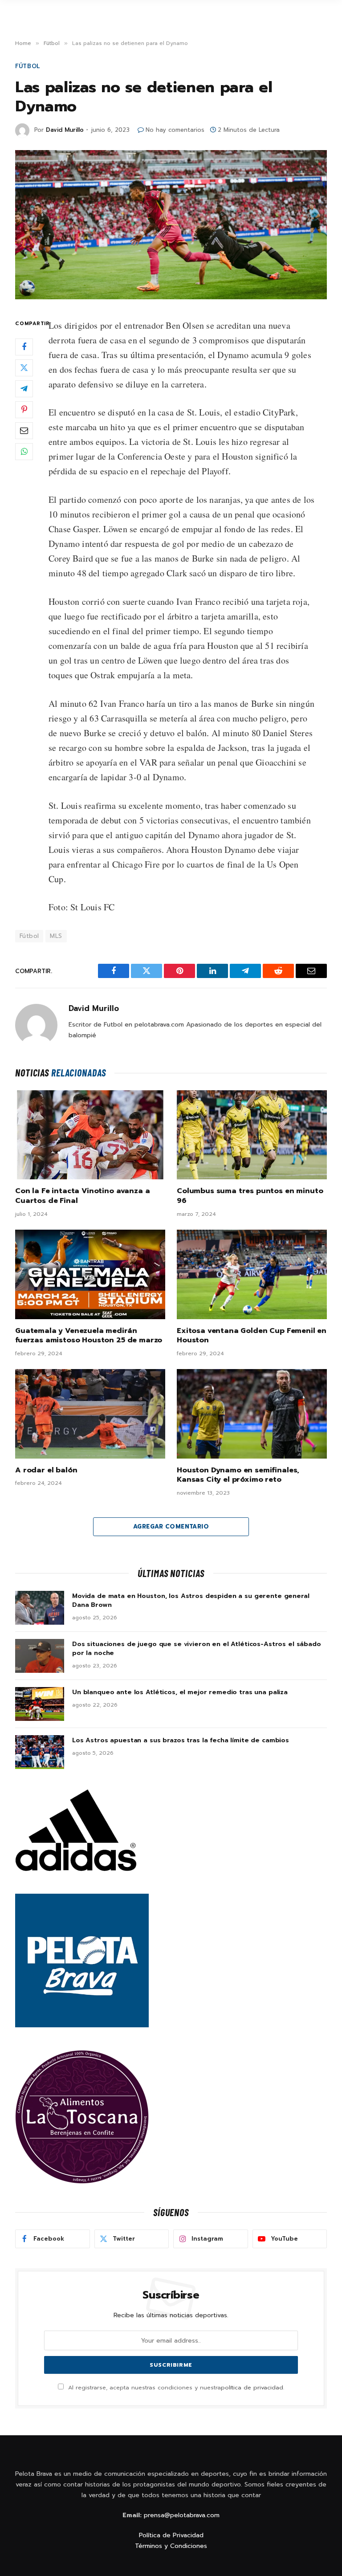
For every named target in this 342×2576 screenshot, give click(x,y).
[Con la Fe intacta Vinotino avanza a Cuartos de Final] (90, 1135)
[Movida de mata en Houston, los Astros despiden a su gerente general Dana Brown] (40, 1608)
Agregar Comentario (171, 1526)
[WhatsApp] (24, 452)
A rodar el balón (46, 1471)
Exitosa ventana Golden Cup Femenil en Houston (252, 1336)
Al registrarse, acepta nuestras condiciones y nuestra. (175, 2387)
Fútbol (28, 66)
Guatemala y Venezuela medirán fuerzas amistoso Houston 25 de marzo (89, 1336)
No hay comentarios (175, 130)
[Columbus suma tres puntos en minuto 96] (252, 1135)
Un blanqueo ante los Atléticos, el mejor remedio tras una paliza (180, 1692)
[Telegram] (24, 389)
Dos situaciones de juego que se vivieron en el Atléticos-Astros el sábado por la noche (197, 1649)
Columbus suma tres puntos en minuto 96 (250, 1196)
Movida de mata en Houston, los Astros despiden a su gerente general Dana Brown (191, 1601)
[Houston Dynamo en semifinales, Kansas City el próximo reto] (252, 1414)
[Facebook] (24, 347)
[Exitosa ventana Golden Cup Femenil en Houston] (252, 1274)
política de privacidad (252, 2387)
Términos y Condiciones (171, 2546)
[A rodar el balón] (90, 1414)
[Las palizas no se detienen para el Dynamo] (171, 225)
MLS (56, 936)
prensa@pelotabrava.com (182, 2515)
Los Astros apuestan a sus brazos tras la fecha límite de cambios (181, 1740)
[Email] (24, 431)
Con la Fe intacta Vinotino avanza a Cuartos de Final (82, 1196)
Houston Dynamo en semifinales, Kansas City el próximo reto (238, 1475)
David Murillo (65, 130)
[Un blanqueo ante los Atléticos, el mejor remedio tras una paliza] (40, 1704)
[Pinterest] (24, 410)
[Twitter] (24, 368)
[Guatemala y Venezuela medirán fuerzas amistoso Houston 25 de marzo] (90, 1274)
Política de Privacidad (171, 2535)
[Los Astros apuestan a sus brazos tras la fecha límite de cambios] (40, 1752)
